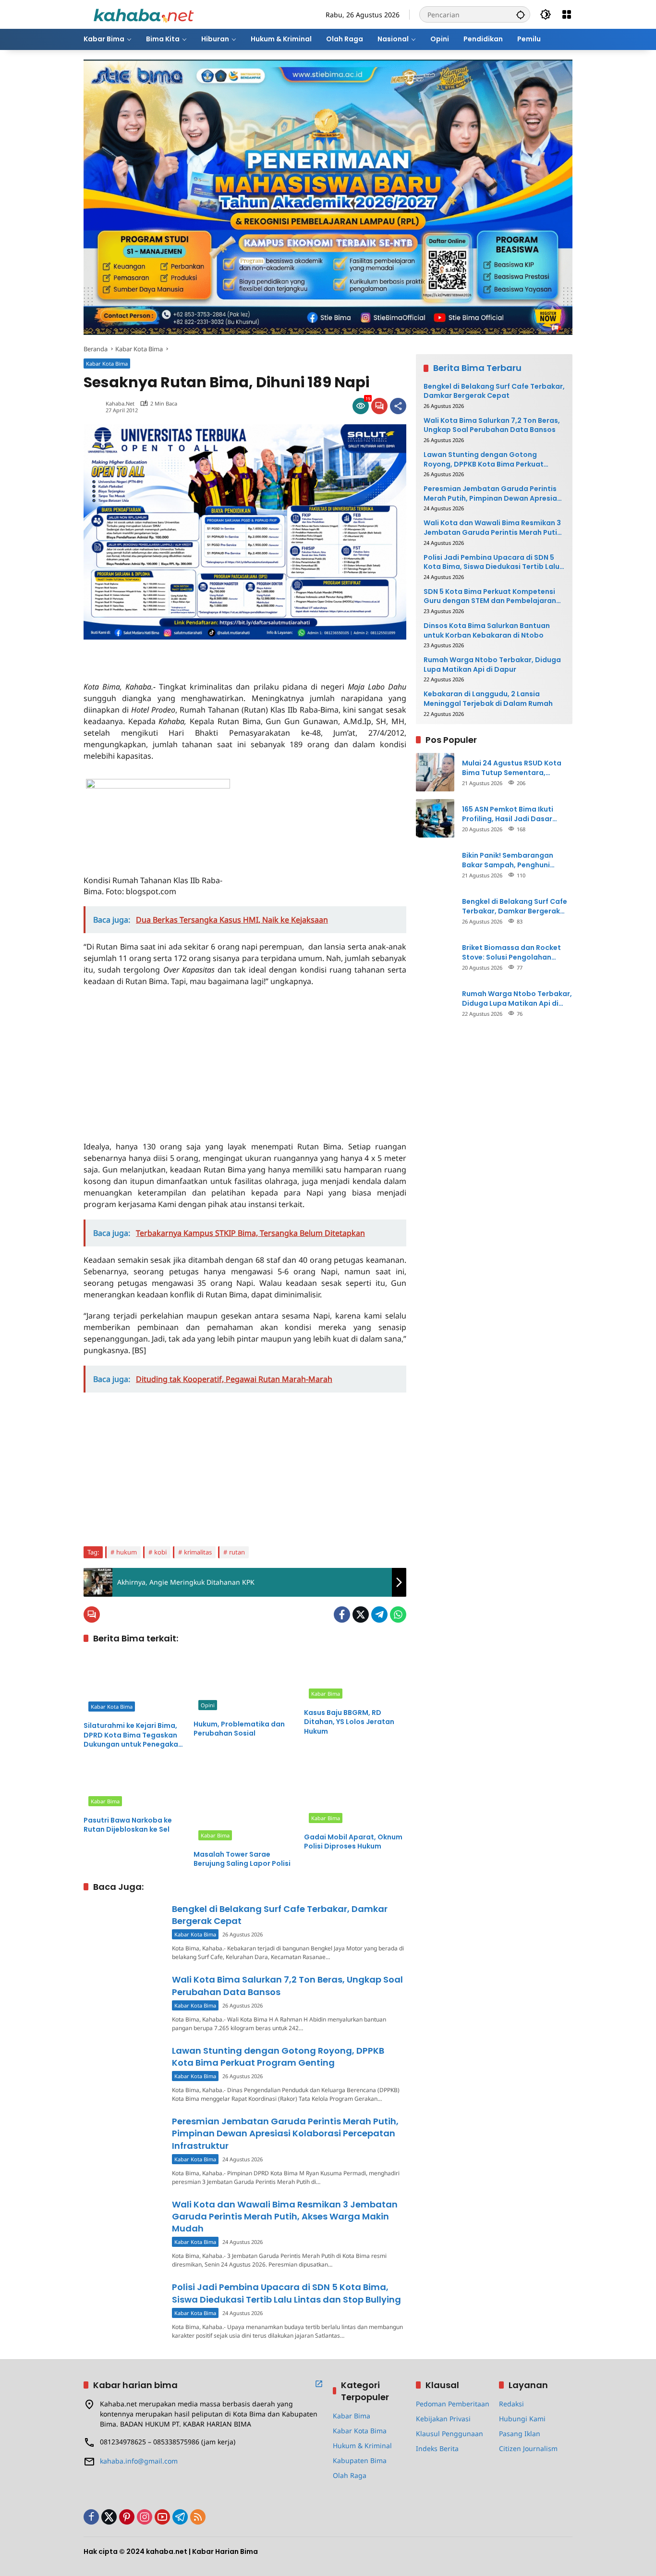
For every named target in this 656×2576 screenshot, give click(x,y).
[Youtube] (162, 2517)
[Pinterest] (127, 2517)
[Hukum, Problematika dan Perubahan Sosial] (245, 1683)
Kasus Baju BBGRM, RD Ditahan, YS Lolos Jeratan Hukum (349, 1722)
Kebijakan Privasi (443, 2419)
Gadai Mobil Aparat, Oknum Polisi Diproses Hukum (353, 1842)
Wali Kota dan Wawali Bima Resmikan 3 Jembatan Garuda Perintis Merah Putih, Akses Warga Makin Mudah (285, 2216)
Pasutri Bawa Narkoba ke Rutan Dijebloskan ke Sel (128, 1825)
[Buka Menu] (567, 14)
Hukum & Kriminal (362, 2446)
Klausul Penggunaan (449, 2434)
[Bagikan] (398, 406)
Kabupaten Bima (360, 2460)
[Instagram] (145, 2517)
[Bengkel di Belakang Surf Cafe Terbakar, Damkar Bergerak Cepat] (124, 1931)
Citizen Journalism (528, 2448)
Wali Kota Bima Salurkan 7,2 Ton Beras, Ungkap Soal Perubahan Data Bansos (492, 425)
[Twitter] (361, 1615)
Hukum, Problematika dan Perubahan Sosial (239, 1729)
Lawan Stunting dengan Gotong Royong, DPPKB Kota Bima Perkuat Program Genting (278, 2057)
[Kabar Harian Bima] (144, 14)
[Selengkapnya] (319, 2384)
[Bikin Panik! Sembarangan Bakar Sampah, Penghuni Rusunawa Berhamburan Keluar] (435, 864)
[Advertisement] (196, 654)
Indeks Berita (437, 2448)
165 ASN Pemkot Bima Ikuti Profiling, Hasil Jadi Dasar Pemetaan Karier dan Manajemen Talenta (508, 814)
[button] (521, 14)
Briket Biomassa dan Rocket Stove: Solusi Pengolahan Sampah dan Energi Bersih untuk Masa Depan (511, 952)
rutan (237, 1552)
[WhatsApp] (398, 1615)
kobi (160, 1552)
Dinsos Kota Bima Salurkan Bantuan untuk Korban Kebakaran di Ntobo (487, 630)
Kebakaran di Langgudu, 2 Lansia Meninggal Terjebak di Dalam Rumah (488, 699)
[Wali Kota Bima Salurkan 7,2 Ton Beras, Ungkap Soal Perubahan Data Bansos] (124, 2002)
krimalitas (198, 1552)
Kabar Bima (326, 1694)
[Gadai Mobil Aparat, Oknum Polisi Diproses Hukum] (355, 1794)
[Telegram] (379, 1615)
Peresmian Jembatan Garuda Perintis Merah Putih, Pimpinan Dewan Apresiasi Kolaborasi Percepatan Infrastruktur (285, 2133)
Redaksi (511, 2404)
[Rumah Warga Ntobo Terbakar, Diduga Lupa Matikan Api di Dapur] (435, 1003)
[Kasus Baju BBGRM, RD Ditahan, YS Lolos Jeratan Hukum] (355, 1678)
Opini (208, 1705)
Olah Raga (350, 2475)
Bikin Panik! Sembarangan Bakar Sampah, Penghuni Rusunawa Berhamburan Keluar (517, 860)
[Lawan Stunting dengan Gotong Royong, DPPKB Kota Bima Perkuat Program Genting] (124, 2073)
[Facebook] (342, 1615)
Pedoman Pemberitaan (453, 2404)
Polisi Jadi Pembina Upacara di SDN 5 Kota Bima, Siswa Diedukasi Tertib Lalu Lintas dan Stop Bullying (286, 2293)
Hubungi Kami (522, 2419)
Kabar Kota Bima (107, 364)
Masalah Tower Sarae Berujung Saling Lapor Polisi (242, 1859)
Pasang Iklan (520, 2434)
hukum (127, 1552)
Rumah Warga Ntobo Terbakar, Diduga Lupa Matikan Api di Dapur (492, 664)
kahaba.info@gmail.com (139, 2461)
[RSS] (198, 2517)
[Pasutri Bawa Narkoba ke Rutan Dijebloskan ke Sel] (135, 1785)
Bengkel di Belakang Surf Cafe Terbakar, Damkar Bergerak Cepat (494, 391)
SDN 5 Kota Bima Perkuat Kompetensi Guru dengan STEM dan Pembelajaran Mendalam (490, 596)
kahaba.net (120, 403)
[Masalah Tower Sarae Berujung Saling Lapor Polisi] (245, 1802)
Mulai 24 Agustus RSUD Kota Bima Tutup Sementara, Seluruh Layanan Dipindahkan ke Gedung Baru (514, 768)
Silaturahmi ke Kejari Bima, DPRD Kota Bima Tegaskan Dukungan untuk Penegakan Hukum (133, 1735)
